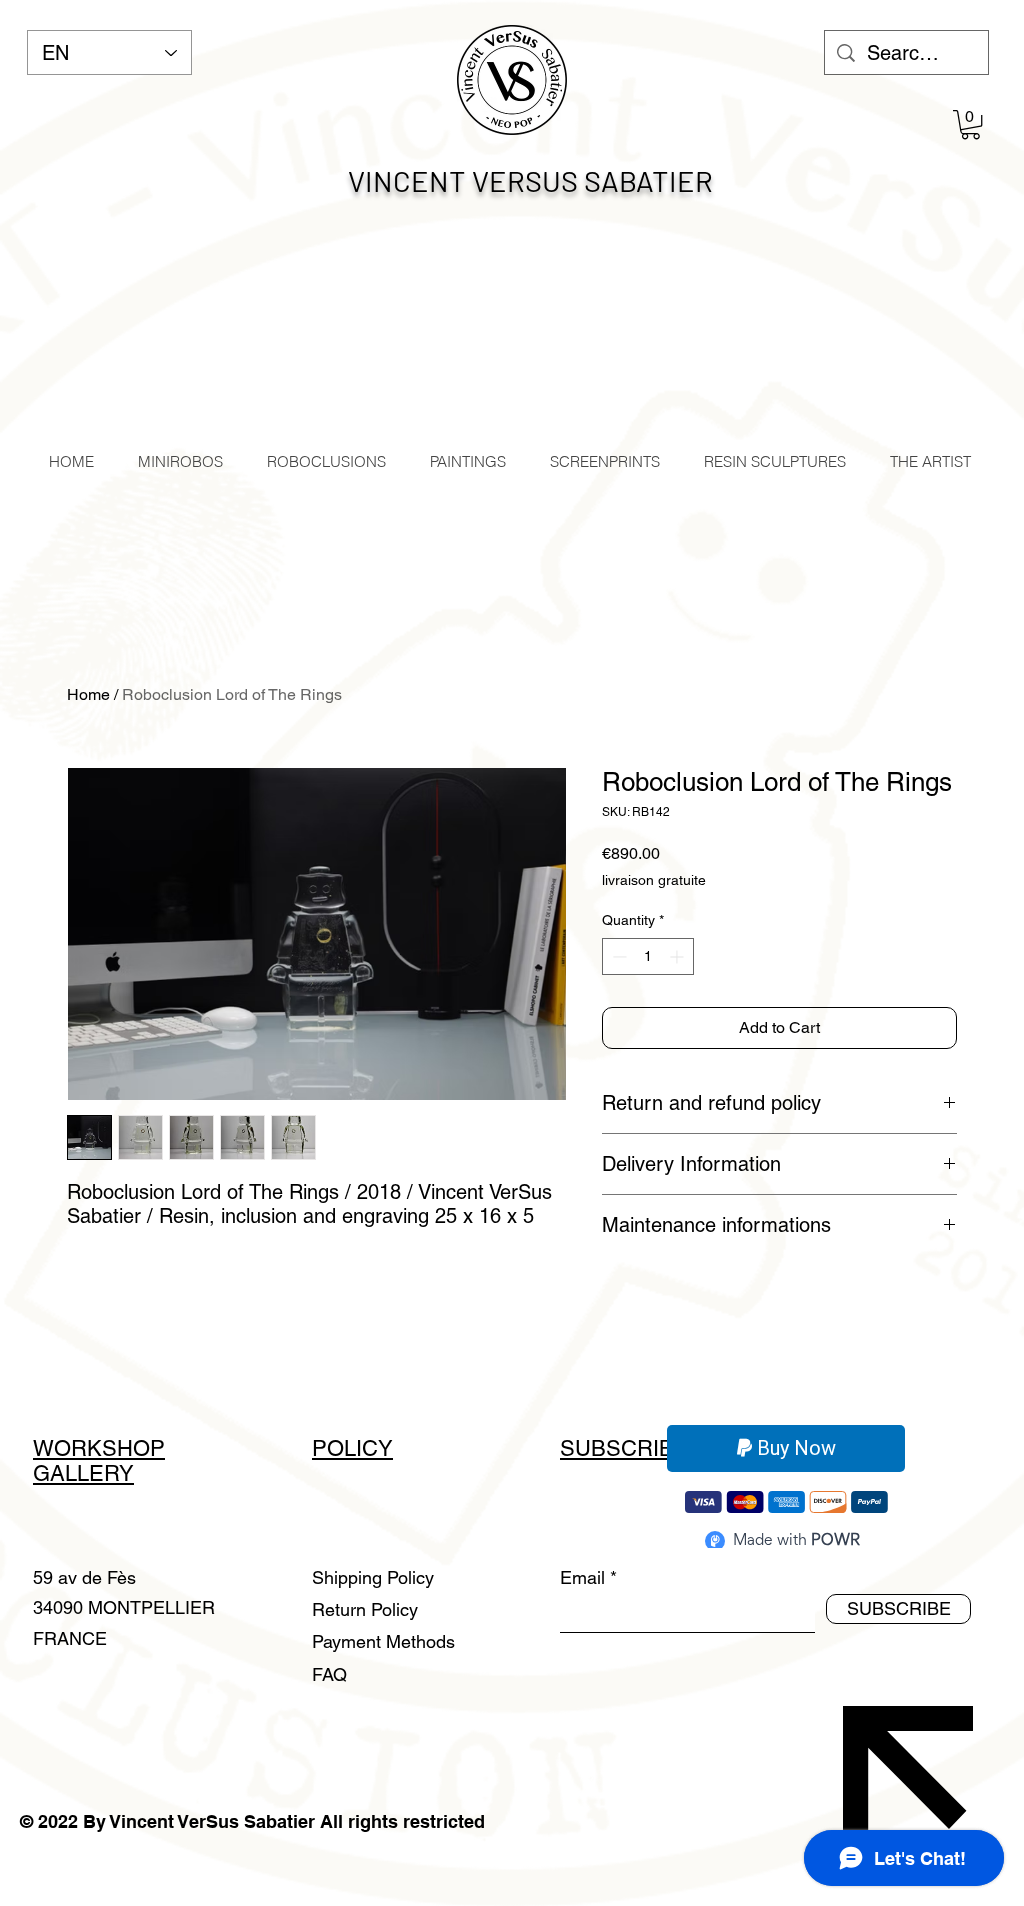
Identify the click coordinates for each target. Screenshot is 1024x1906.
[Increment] (678, 956)
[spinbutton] (648, 956)
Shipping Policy (373, 1577)
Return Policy (367, 1609)
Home (88, 694)
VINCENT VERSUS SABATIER (530, 180)
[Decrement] (617, 956)
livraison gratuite (654, 880)
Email (582, 1578)
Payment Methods (386, 1641)
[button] (970, 124)
